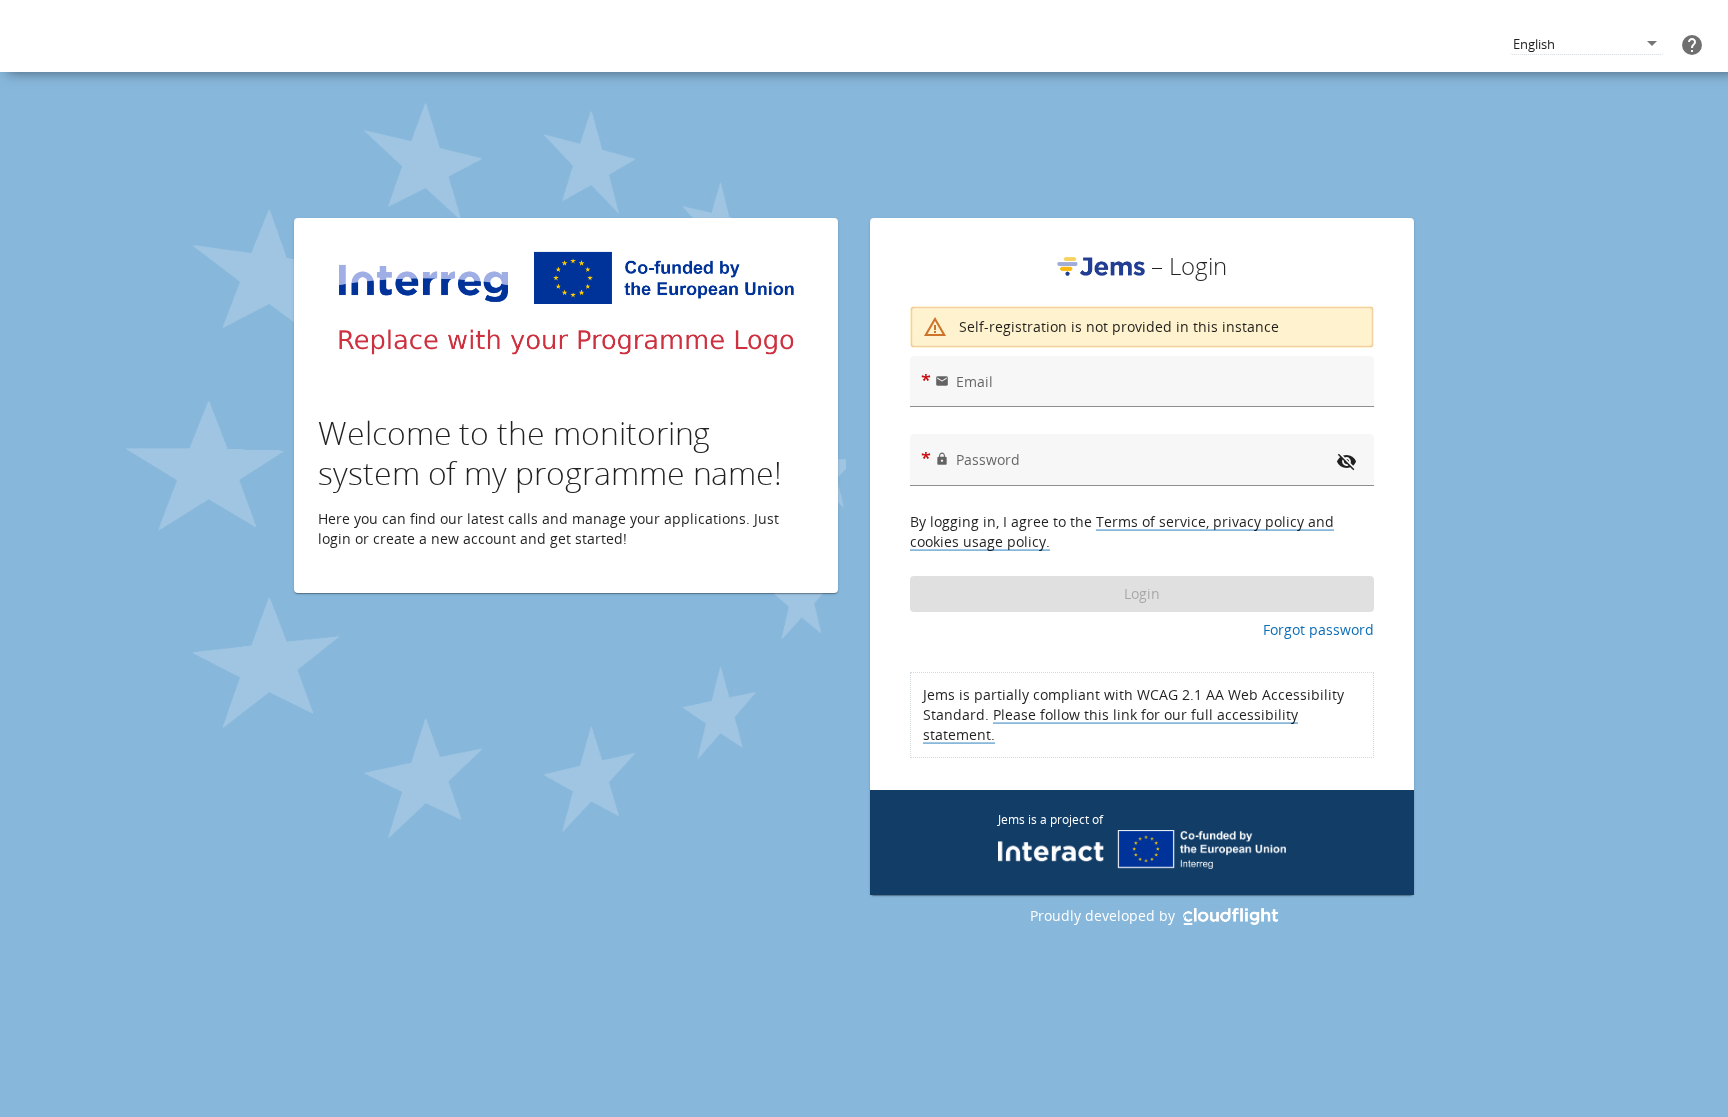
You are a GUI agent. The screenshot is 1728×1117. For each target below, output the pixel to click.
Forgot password (1318, 629)
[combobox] (1587, 44)
